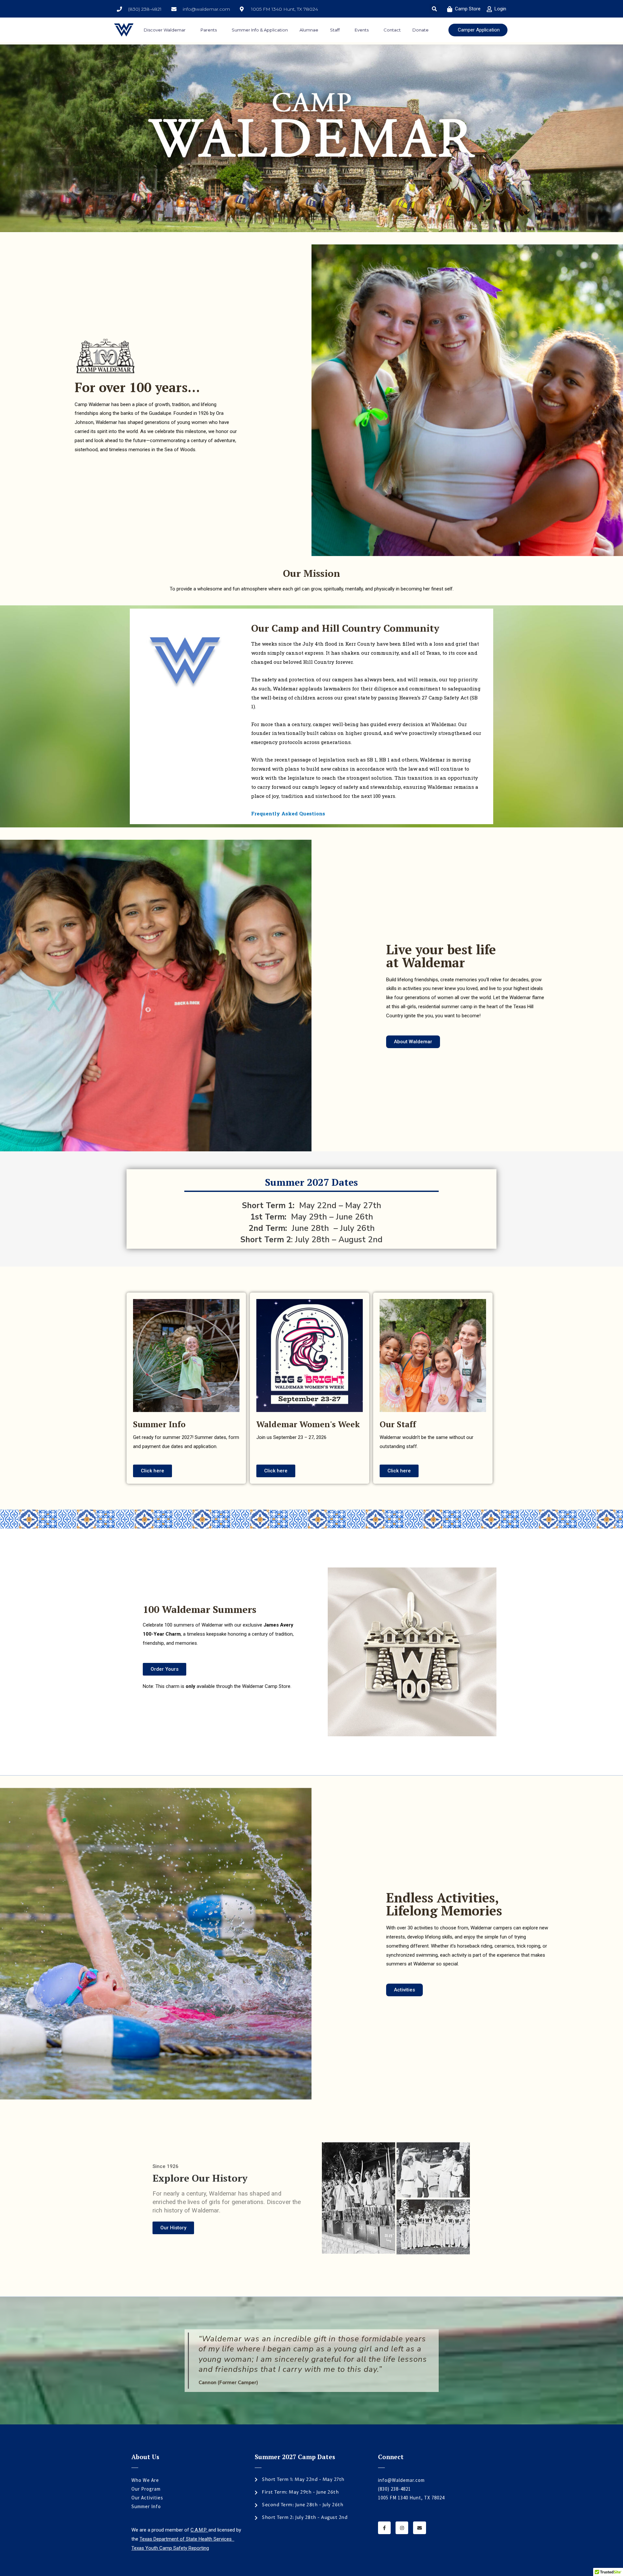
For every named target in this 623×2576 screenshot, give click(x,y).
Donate (421, 30)
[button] (435, 9)
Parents (209, 30)
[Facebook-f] (384, 2528)
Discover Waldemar (165, 30)
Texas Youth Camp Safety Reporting (170, 2548)
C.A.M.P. (199, 2530)
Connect (391, 2457)
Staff (335, 30)
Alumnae (309, 30)
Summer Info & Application (260, 30)
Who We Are (145, 2480)
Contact (392, 30)
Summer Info (146, 2506)
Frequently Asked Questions (288, 813)
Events (362, 30)
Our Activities (147, 2498)
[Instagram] (402, 2528)
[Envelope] (419, 2528)
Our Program (146, 2489)
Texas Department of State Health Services (187, 2539)
